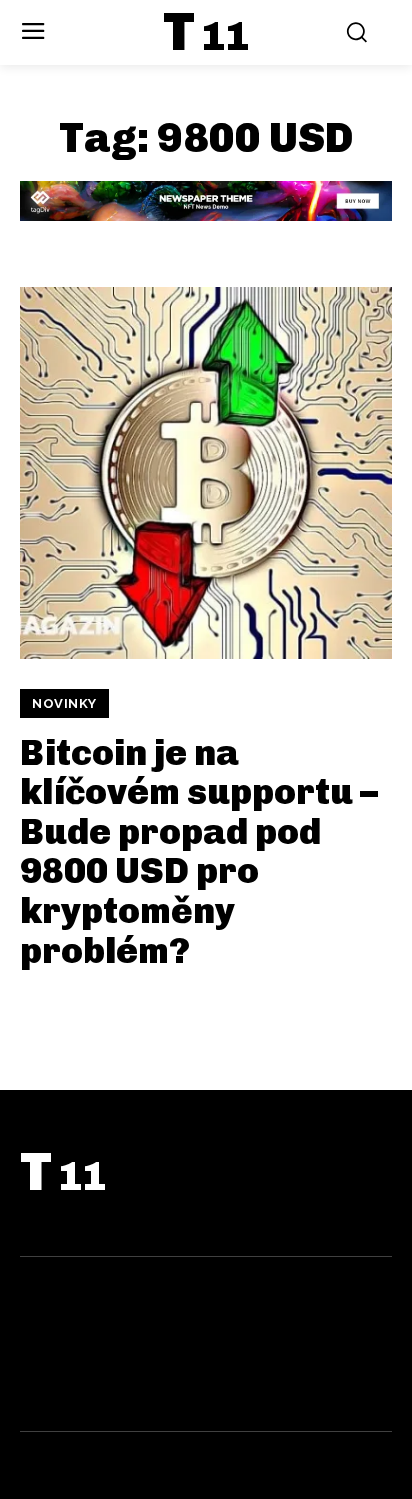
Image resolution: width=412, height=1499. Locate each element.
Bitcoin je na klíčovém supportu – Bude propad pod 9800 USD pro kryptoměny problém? (199, 851)
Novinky (64, 703)
